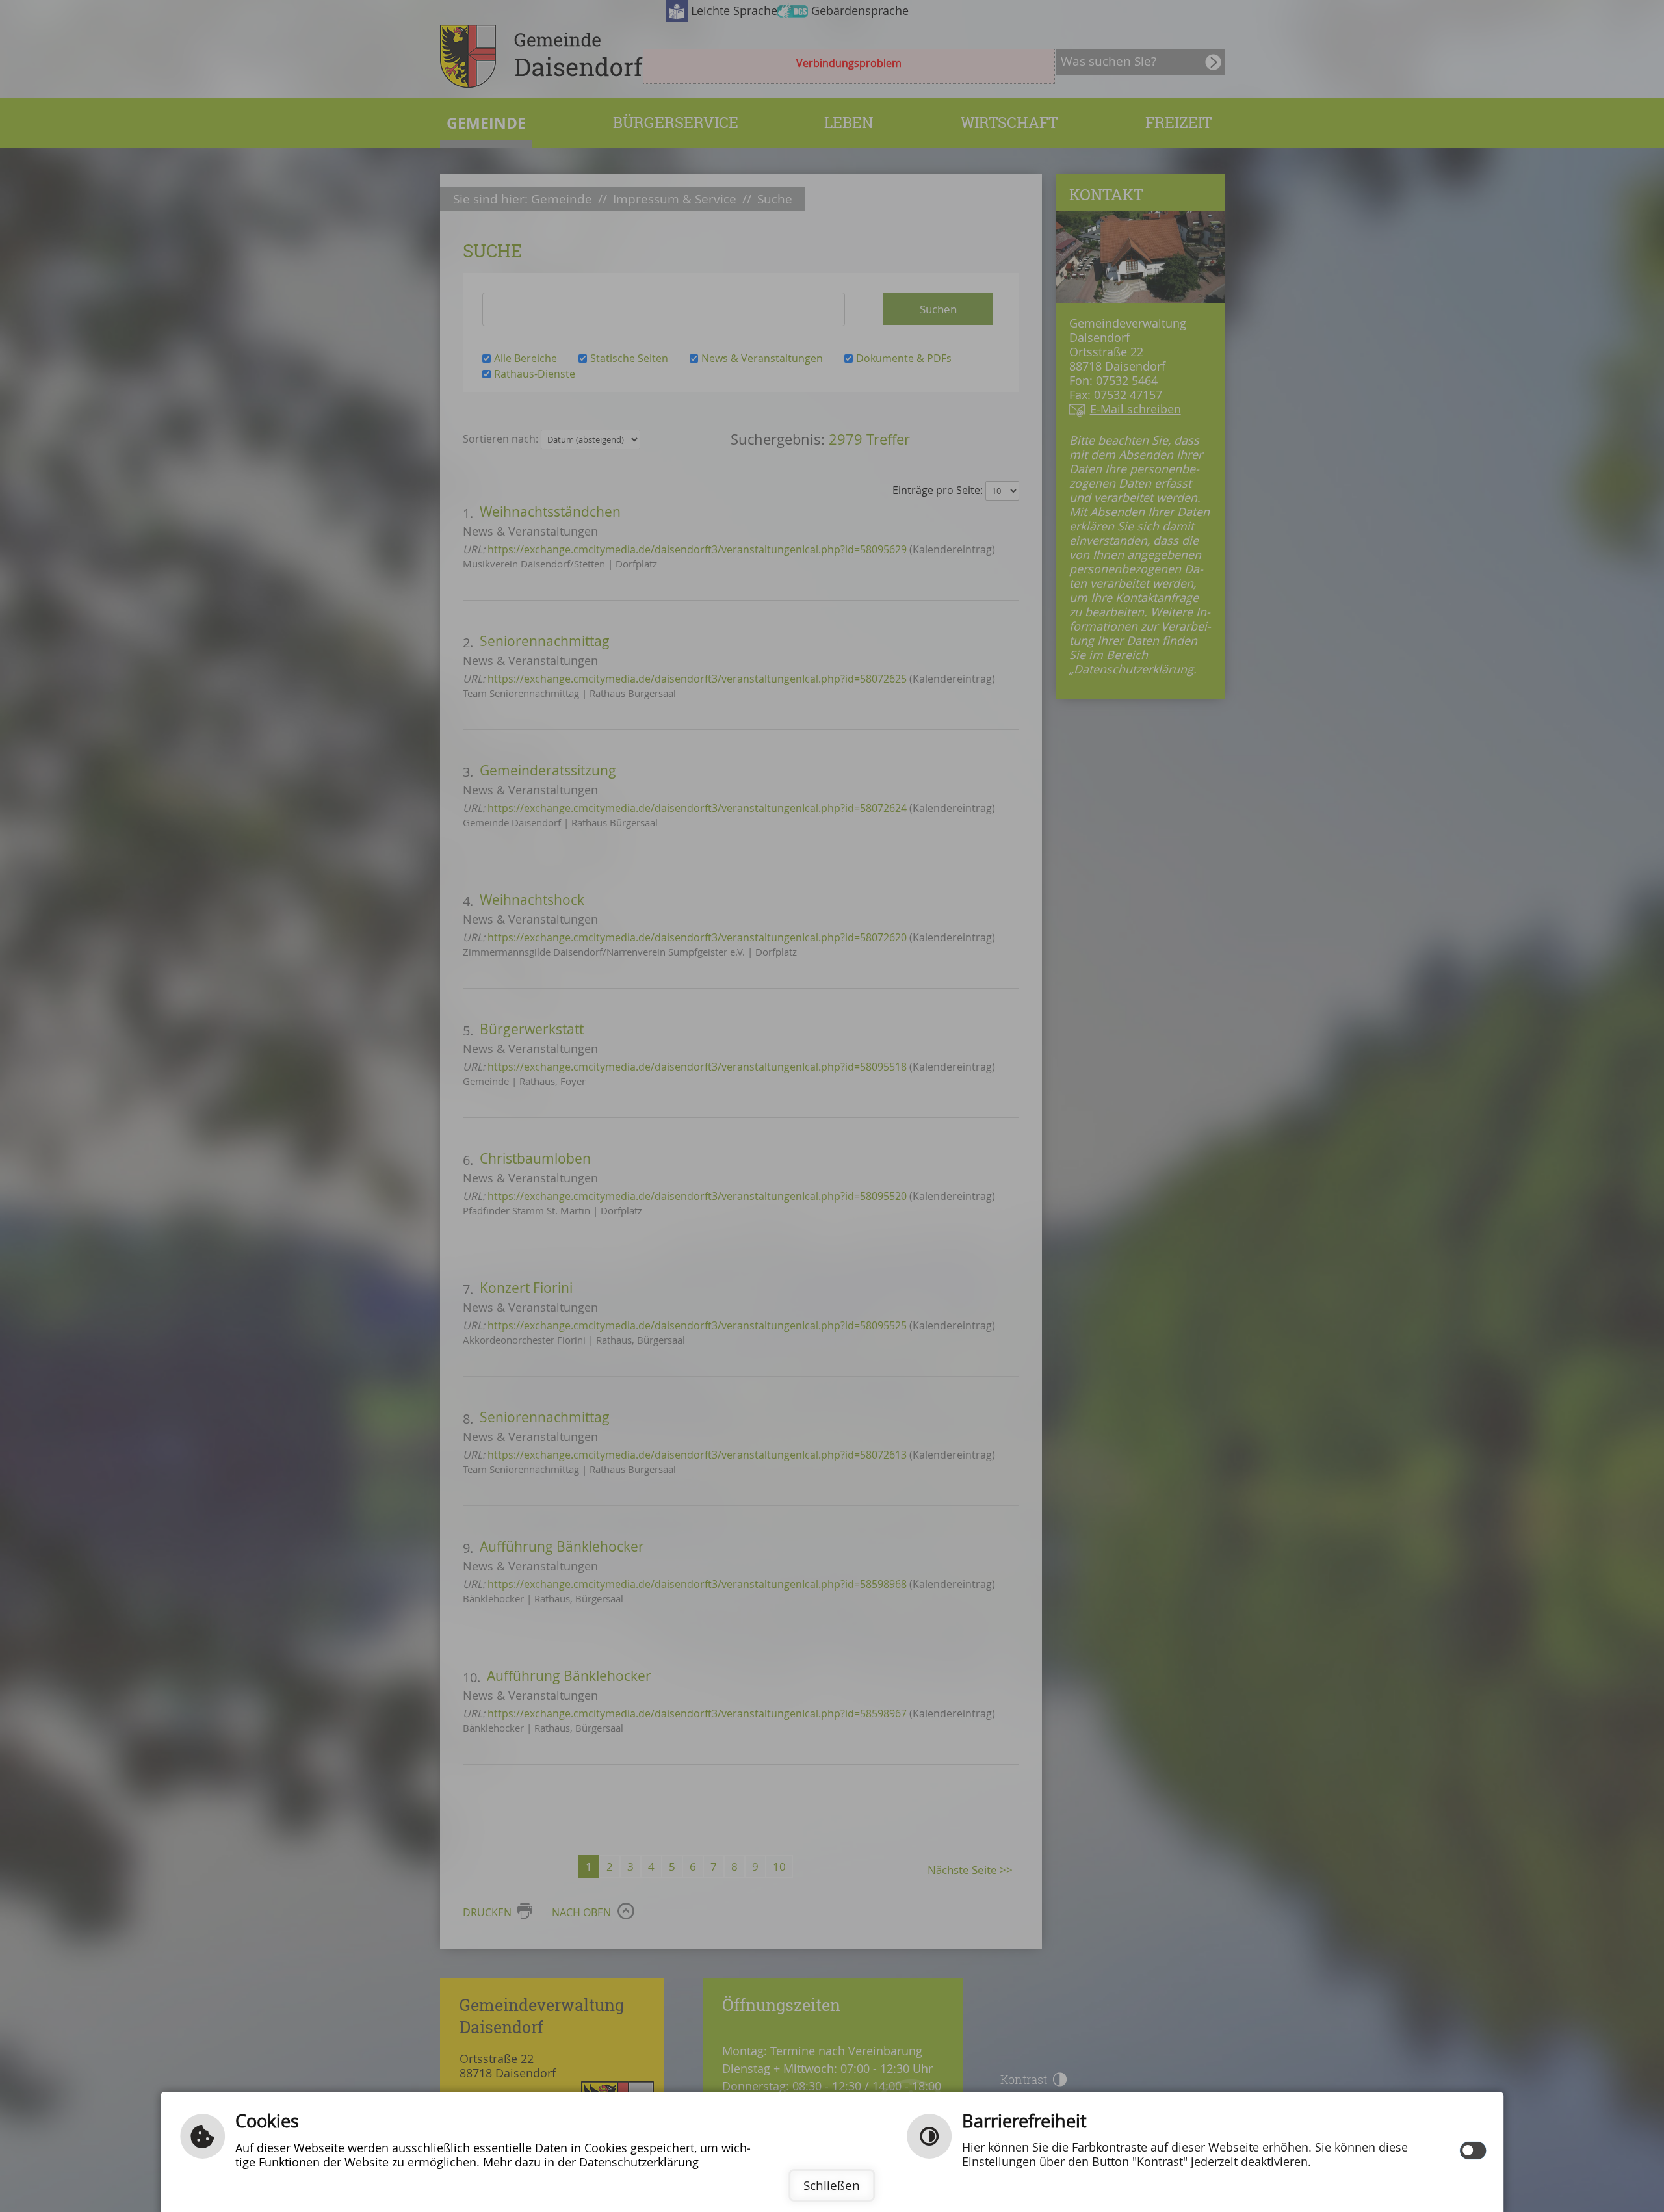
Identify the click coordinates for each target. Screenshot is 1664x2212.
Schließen (832, 2185)
